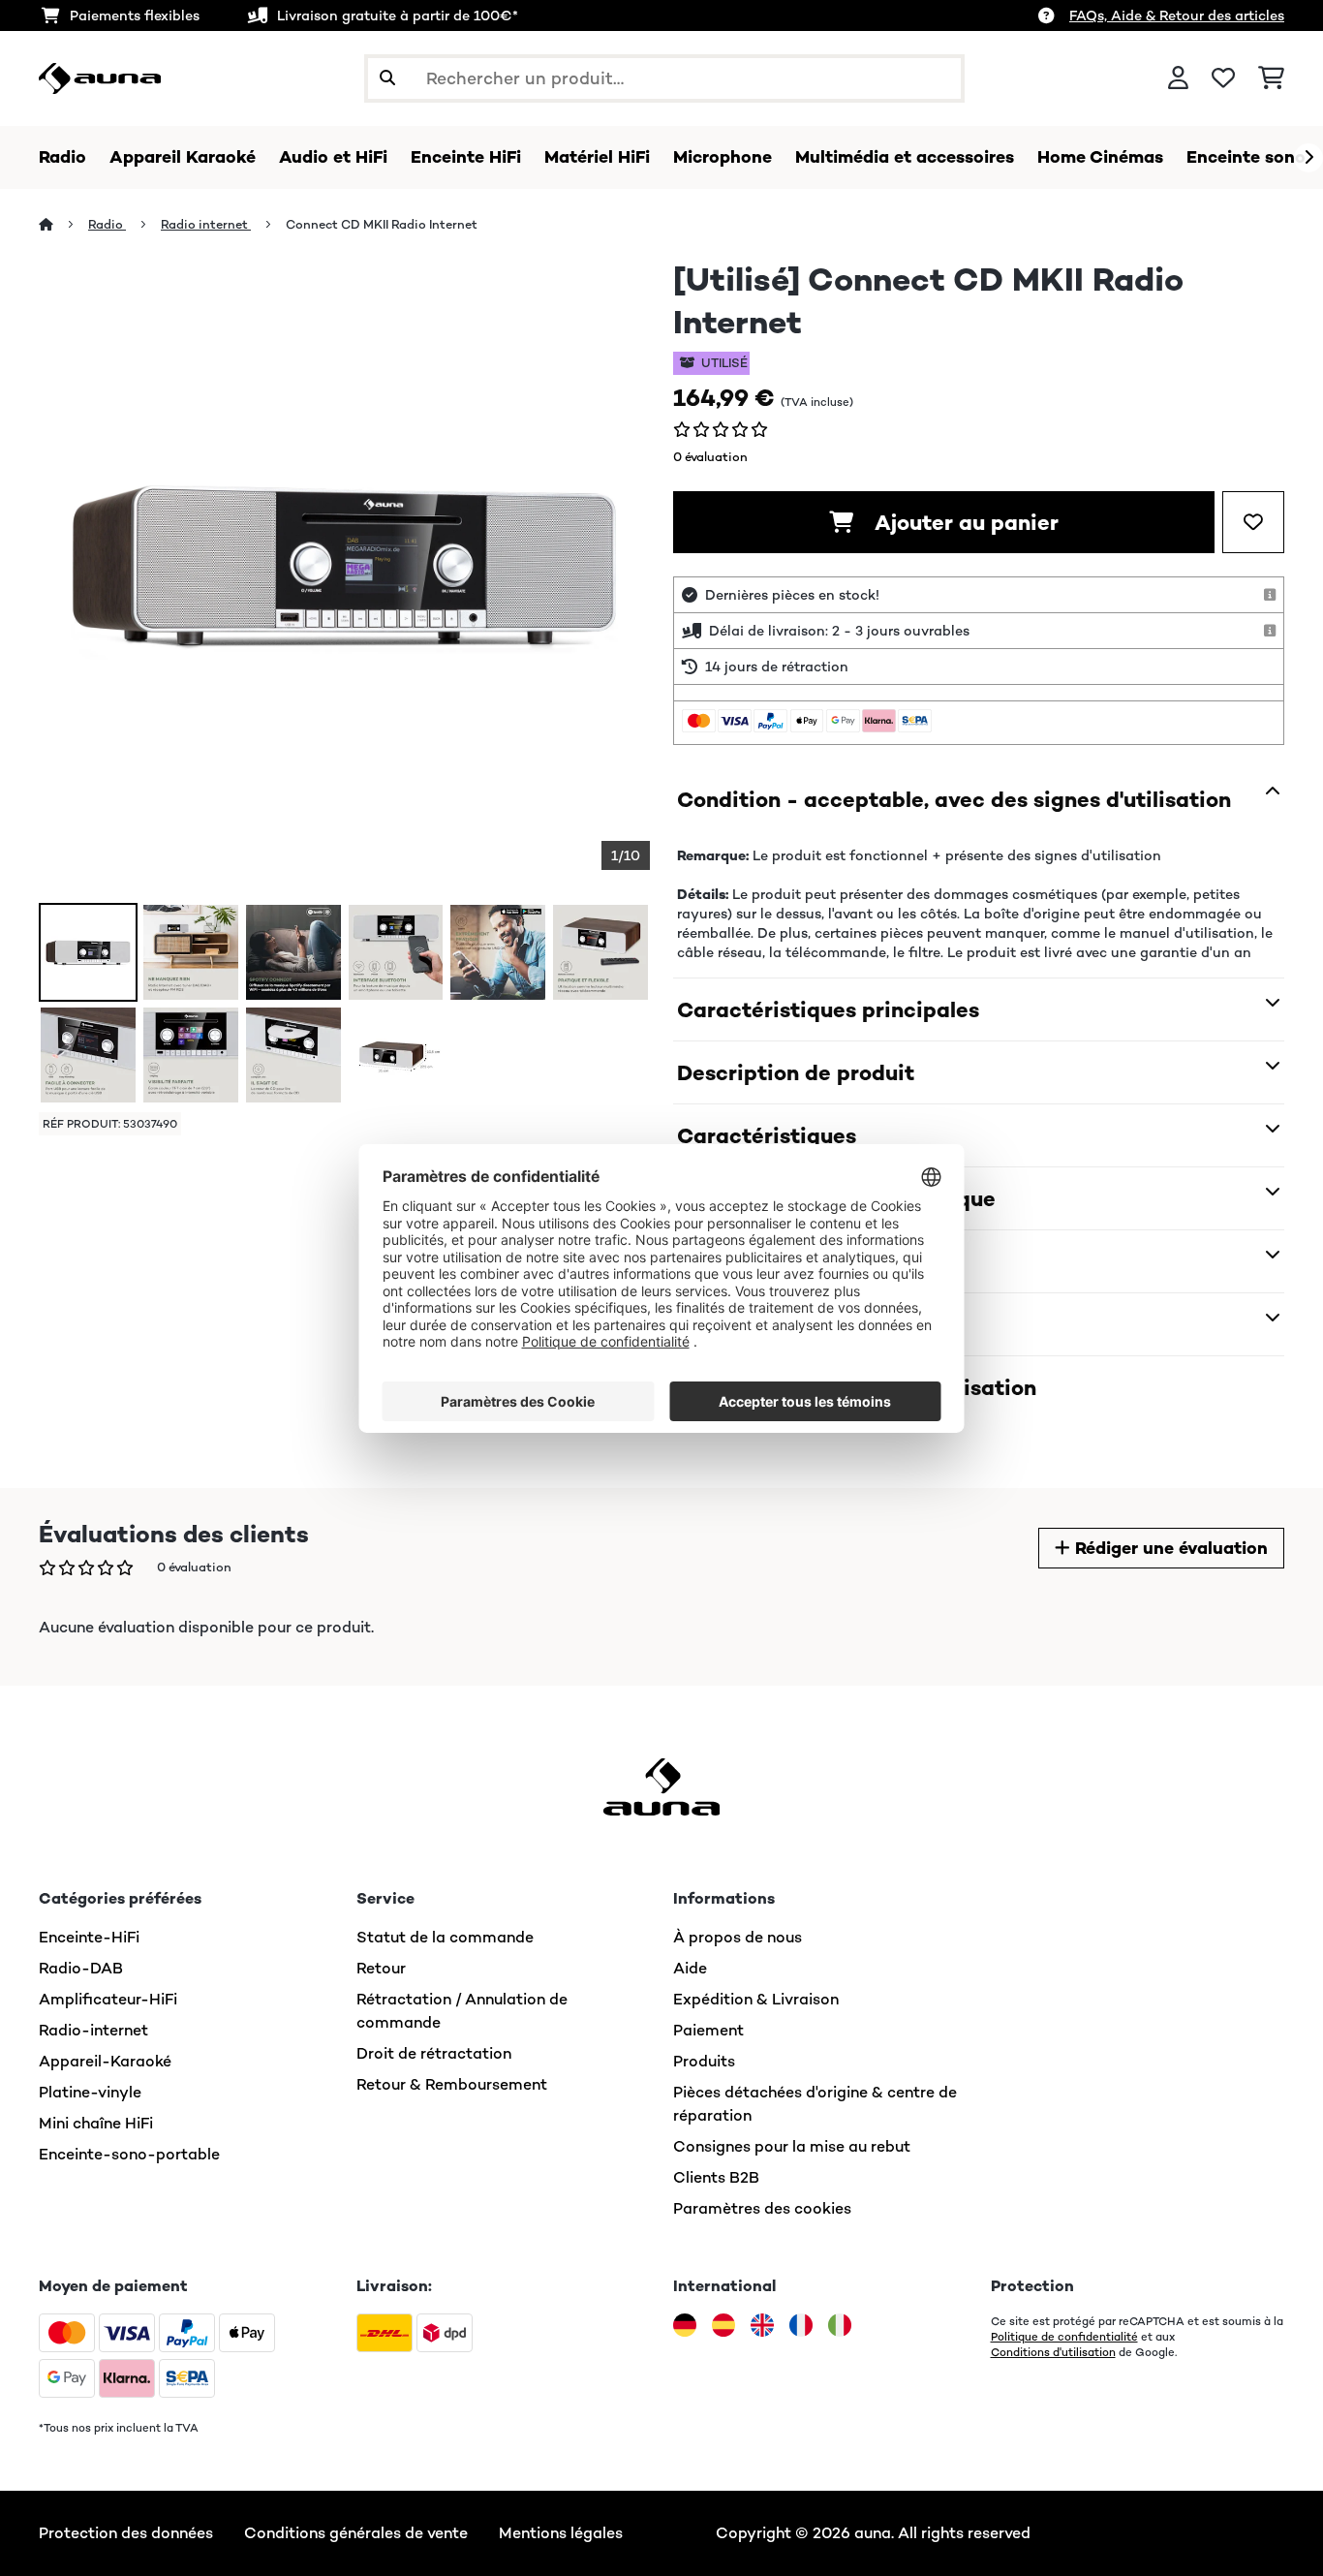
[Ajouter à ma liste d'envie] (1253, 522)
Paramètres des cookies (762, 2208)
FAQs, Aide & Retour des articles (1177, 16)
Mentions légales (561, 2533)
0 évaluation (710, 457)
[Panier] (1271, 78)
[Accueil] (63, 224)
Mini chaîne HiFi (96, 2123)
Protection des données (126, 2533)
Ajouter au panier (964, 522)
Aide (690, 1968)
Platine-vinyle (90, 2092)
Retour (381, 1968)
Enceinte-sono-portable (129, 2154)
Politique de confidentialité (1064, 2337)
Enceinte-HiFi (89, 1937)
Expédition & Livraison (756, 1999)
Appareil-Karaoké (105, 2061)
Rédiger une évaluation (1169, 1548)
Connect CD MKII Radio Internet (382, 224)
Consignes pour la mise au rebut (792, 2146)
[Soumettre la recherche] (387, 78)
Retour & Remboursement (452, 2084)
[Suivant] (1308, 158)
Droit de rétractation (434, 2053)
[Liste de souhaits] (1223, 78)
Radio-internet (93, 2030)
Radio (107, 224)
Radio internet (206, 224)
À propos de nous (738, 1937)
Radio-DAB (81, 1968)
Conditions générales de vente (356, 2533)
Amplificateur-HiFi (108, 1999)
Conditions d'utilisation (1053, 2352)
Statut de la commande (445, 1937)
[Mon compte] (1178, 78)
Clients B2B (716, 2177)
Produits (704, 2061)
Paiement (708, 2030)
